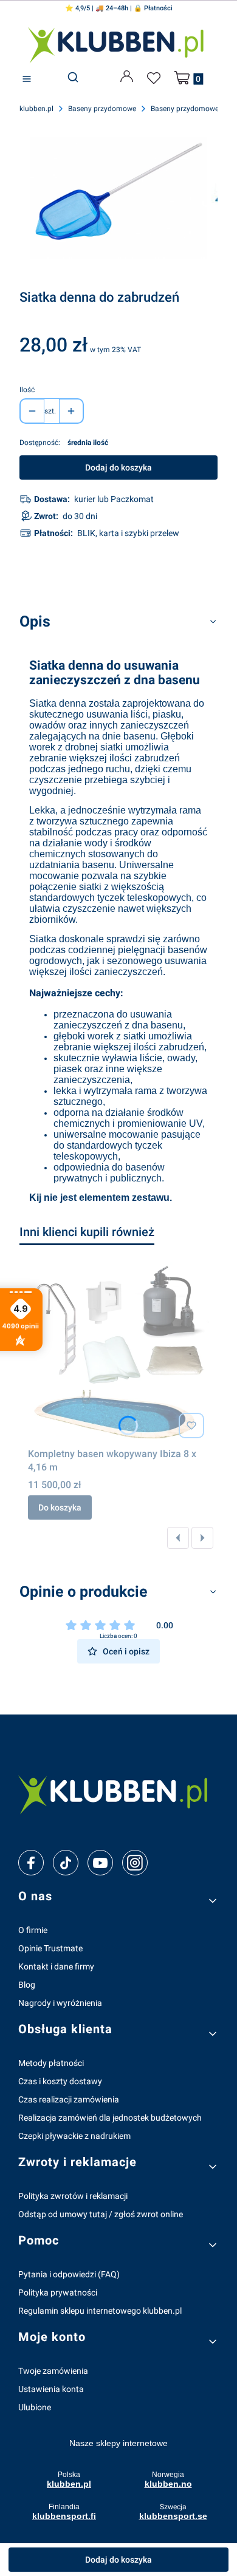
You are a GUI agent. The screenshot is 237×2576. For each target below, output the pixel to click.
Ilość (27, 390)
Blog (27, 1985)
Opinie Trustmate (50, 1948)
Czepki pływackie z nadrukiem (74, 2136)
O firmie (33, 1930)
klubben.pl (36, 109)
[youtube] (100, 1863)
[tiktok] (66, 1863)
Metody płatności (51, 2063)
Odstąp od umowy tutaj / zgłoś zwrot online (101, 2214)
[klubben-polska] (118, 1793)
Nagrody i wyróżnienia (60, 2003)
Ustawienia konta (51, 2389)
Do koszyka (60, 1507)
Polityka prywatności (58, 2292)
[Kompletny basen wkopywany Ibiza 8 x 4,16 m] (118, 1353)
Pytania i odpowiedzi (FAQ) (69, 2274)
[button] (27, 79)
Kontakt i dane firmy (56, 1966)
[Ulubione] (156, 78)
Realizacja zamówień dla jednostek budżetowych (110, 2118)
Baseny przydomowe (102, 109)
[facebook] (31, 1863)
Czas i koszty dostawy (60, 2081)
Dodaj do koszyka (118, 467)
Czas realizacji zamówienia (69, 2099)
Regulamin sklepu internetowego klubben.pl (100, 2311)
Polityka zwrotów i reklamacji (73, 2196)
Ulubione (35, 2407)
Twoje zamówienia (53, 2371)
